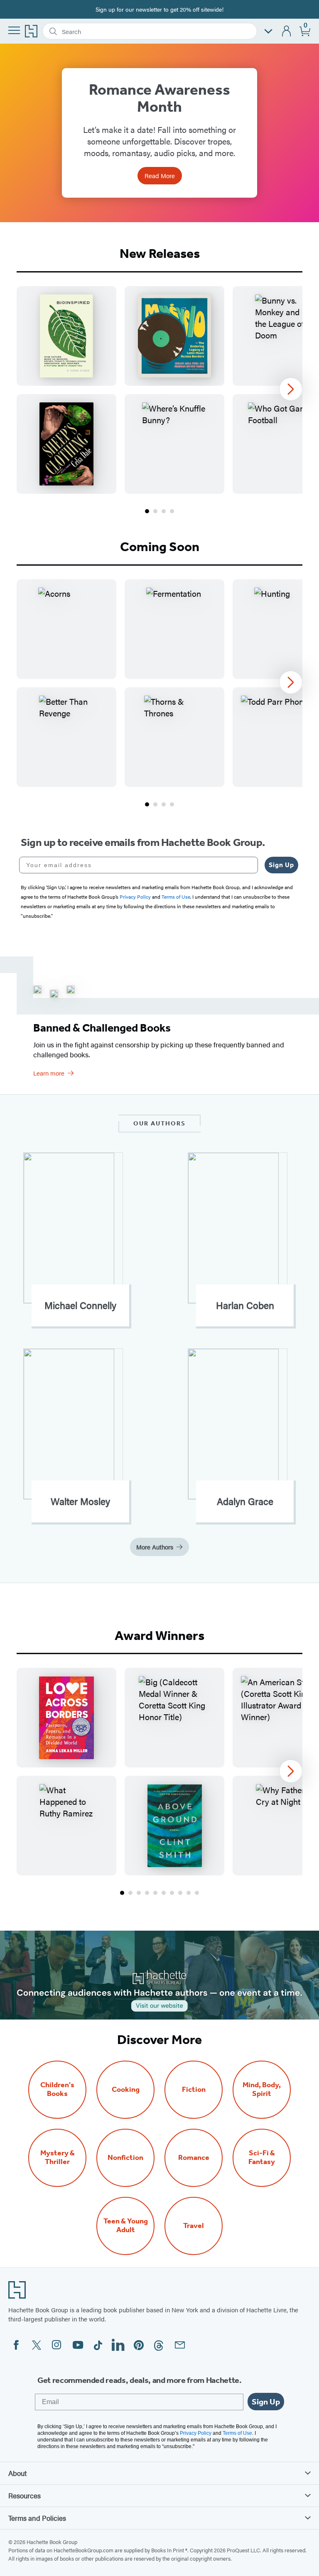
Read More (160, 175)
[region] (159, 390)
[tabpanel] (159, 401)
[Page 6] (164, 1893)
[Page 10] (197, 1893)
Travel (194, 2226)
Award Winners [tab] (159, 1635)
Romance (194, 2158)
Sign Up (281, 865)
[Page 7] (172, 1893)
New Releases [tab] (160, 253)
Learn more (49, 1073)
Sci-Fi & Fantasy (262, 2157)
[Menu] (14, 30)
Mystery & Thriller (58, 2157)
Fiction (194, 2089)
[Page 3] (164, 511)
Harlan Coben (245, 1305)
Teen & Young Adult (126, 2226)
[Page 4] (172, 511)
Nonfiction (125, 2158)
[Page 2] (155, 511)
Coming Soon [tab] (160, 547)
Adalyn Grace (245, 1501)
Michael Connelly (80, 1305)
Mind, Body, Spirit (262, 2089)
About (17, 2473)
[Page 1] (147, 511)
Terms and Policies (37, 2518)
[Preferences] (268, 31)
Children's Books (57, 2089)
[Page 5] (155, 1893)
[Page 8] (180, 1893)
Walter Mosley (80, 1501)
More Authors (155, 1547)
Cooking (126, 2089)
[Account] (287, 31)
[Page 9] (189, 1893)
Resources (25, 2495)
